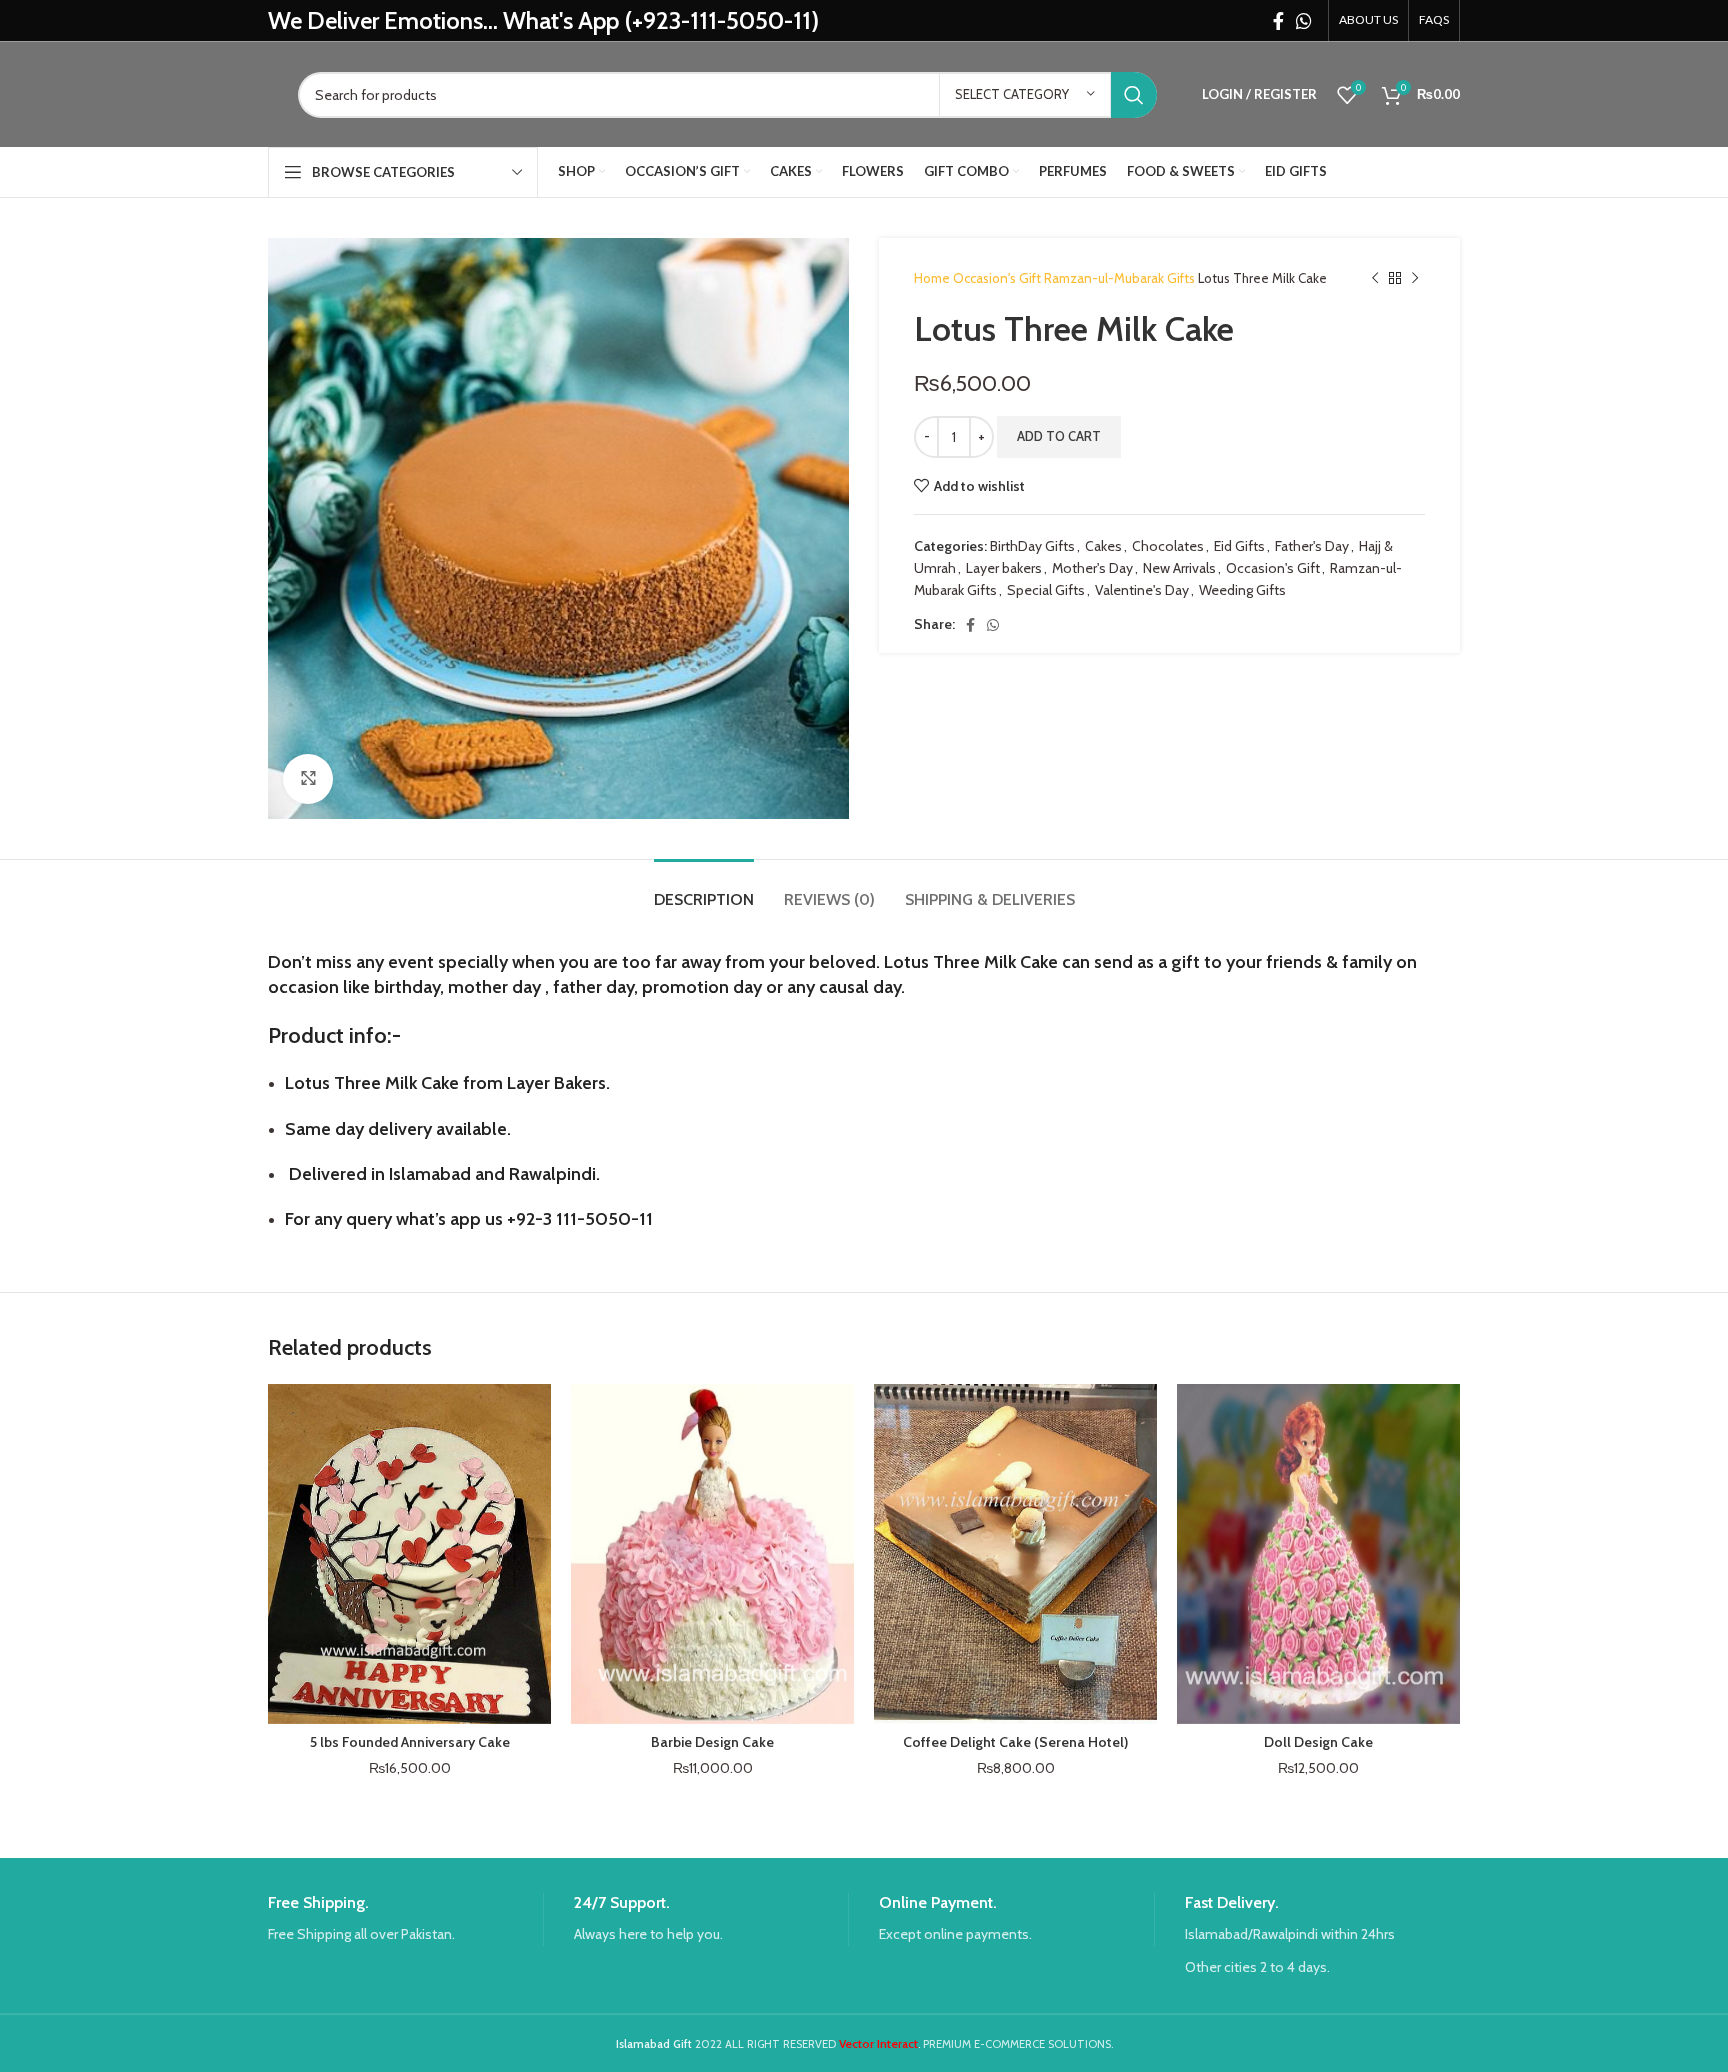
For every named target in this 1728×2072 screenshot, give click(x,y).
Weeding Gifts (1242, 590)
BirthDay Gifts (1032, 546)
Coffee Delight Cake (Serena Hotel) (1015, 1742)
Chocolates (1168, 546)
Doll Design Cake (1318, 1742)
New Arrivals (1179, 568)
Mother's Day (1092, 568)
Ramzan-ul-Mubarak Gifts (1121, 278)
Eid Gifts (1239, 546)
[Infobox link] (405, 1919)
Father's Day (1312, 546)
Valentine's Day (1142, 590)
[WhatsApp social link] (1304, 21)
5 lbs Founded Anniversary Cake (410, 1742)
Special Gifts (1046, 590)
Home (933, 278)
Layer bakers (1004, 568)
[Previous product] (1375, 279)
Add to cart (1059, 436)
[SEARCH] (1134, 95)
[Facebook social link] (1278, 21)
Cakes (1103, 546)
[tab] (704, 889)
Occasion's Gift (998, 278)
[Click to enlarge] (308, 779)
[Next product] (1415, 279)
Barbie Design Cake (712, 1742)
